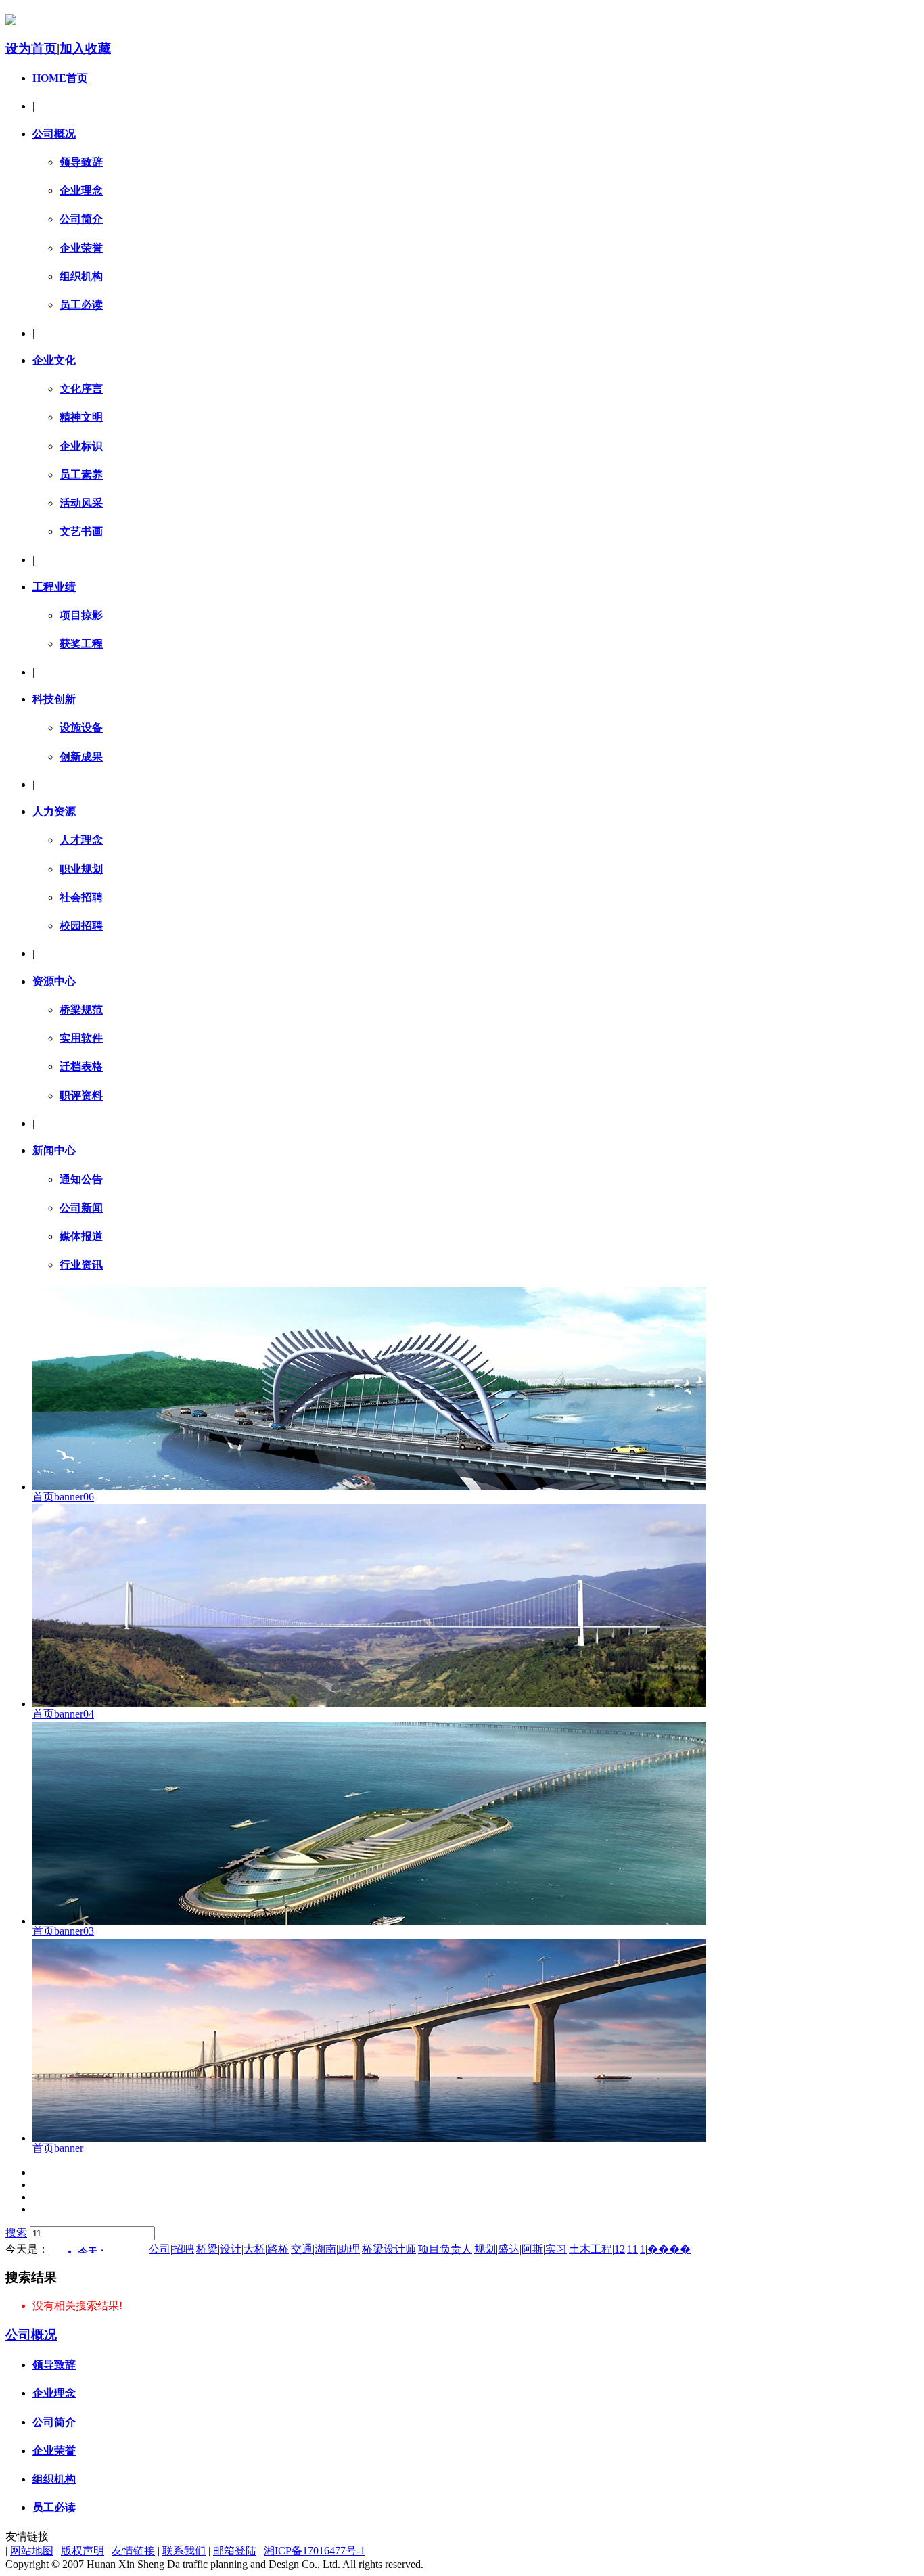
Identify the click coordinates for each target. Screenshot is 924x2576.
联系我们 (184, 2551)
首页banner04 (63, 1714)
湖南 (325, 2249)
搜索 (16, 2233)
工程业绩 (54, 587)
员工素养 (81, 475)
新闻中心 (54, 1150)
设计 (231, 2249)
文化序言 (81, 389)
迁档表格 (81, 1066)
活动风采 (81, 503)
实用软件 (81, 1038)
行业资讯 (81, 1265)
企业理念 (81, 190)
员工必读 (81, 305)
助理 (349, 2249)
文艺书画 (81, 531)
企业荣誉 (81, 248)
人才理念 (81, 840)
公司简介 (81, 219)
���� (669, 2249)
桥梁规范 (81, 1010)
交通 (302, 2249)
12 (620, 2249)
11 (632, 2249)
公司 (160, 2249)
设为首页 (31, 48)
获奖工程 (81, 644)
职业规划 (81, 869)
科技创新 (54, 699)
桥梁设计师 (389, 2249)
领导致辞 (81, 162)
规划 (485, 2249)
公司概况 (54, 134)
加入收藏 (85, 48)
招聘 (183, 2249)
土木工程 (591, 2249)
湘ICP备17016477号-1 (315, 2551)
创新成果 (81, 757)
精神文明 (81, 417)
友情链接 (133, 2551)
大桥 (254, 2249)
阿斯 (532, 2249)
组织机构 (81, 276)
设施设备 (81, 728)
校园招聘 (81, 926)
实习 (556, 2249)
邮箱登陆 (235, 2551)
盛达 (509, 2249)
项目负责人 (445, 2249)
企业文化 (54, 360)
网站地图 (32, 2551)
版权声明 (83, 2551)
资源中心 (54, 981)
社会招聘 (81, 897)
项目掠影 (81, 615)
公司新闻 (81, 1208)
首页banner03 (63, 1931)
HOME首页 (60, 78)
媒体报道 (81, 1236)
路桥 (278, 2249)
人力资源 (54, 811)
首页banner (58, 2148)
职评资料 (81, 1096)
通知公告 (81, 1179)
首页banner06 (63, 1497)
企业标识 (81, 446)
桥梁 (207, 2249)
